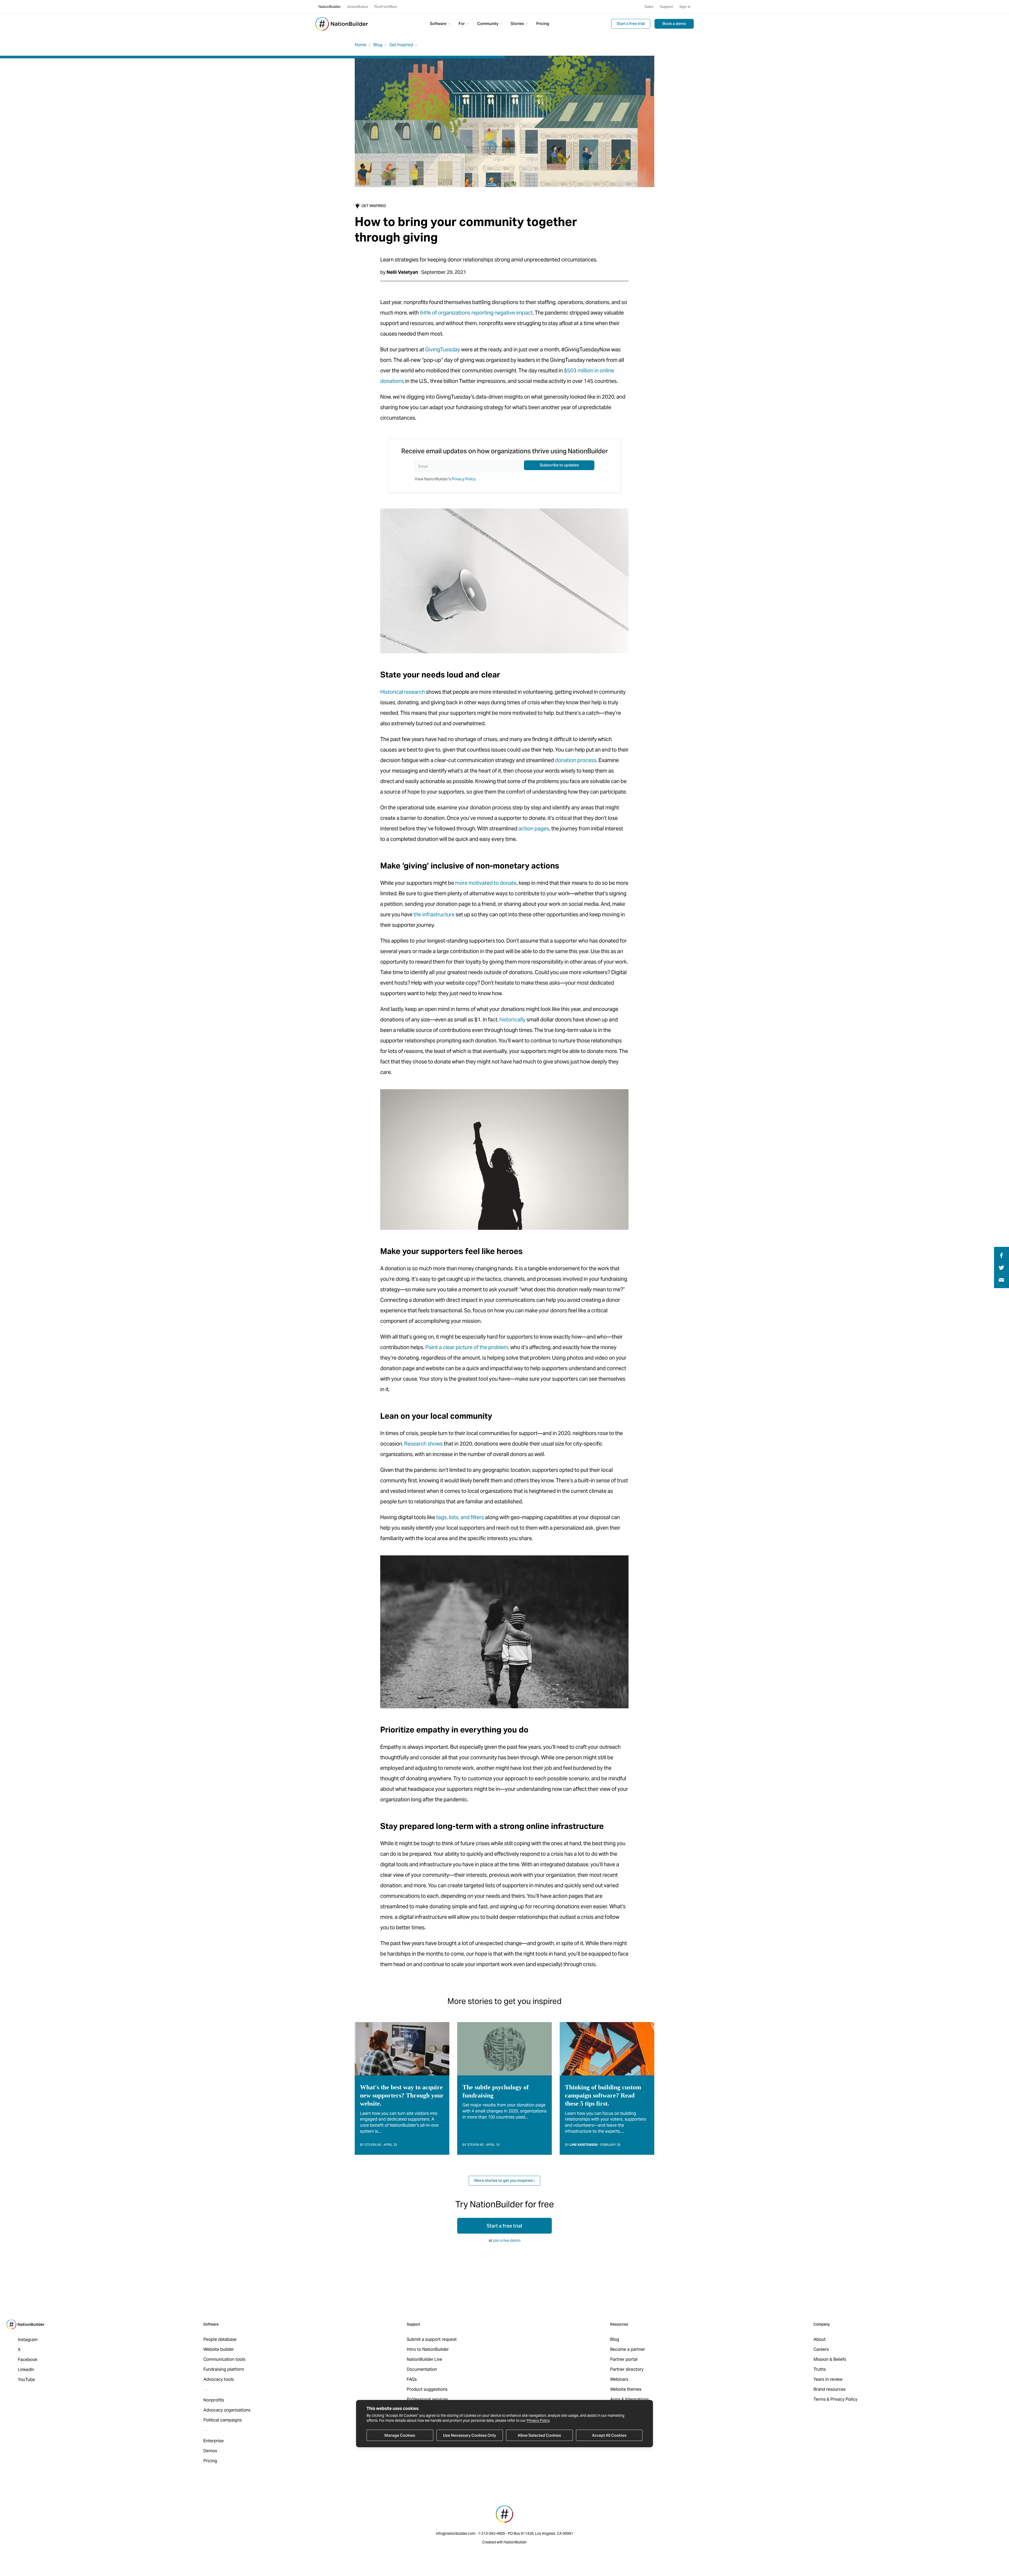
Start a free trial (631, 24)
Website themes (626, 2389)
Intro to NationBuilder (428, 2349)
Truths (820, 2369)
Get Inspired (401, 45)
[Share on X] (1002, 1267)
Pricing (543, 24)
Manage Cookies (400, 2435)
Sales (649, 7)
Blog (378, 45)
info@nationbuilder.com (456, 2533)
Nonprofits (214, 2400)
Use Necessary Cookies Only (470, 2435)
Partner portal (624, 2359)
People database (220, 2339)
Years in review (828, 2379)
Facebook (28, 2360)
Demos (210, 2451)
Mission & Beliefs (830, 2359)
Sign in (685, 7)
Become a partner (628, 2349)
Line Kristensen (584, 2145)
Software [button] (439, 24)
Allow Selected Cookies (539, 2435)
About (820, 2339)
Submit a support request (432, 2339)
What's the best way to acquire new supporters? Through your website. (402, 2095)
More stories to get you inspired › (504, 2180)
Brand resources (830, 2389)
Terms (820, 2399)
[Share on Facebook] (1001, 1255)
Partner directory (627, 2369)
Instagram (28, 2340)
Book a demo (674, 24)
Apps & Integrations (629, 2399)
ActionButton (358, 7)
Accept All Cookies (609, 2435)
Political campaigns (223, 2420)
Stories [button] (518, 24)
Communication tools (224, 2359)
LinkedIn (26, 2370)
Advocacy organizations (227, 2410)
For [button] (462, 24)
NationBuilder (330, 7)
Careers (821, 2349)
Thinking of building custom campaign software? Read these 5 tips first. (603, 2095)
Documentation (422, 2369)
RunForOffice (386, 7)
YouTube (26, 2380)
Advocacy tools (219, 2379)
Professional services (427, 2399)
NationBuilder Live (424, 2359)
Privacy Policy (538, 2420)
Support (666, 7)
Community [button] (488, 24)
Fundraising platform (224, 2369)
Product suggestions (427, 2389)
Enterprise (213, 2441)
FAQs (412, 2379)
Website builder (219, 2349)
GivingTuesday (443, 349)
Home (361, 45)
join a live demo (507, 2240)
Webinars (619, 2379)
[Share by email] (1001, 1280)
